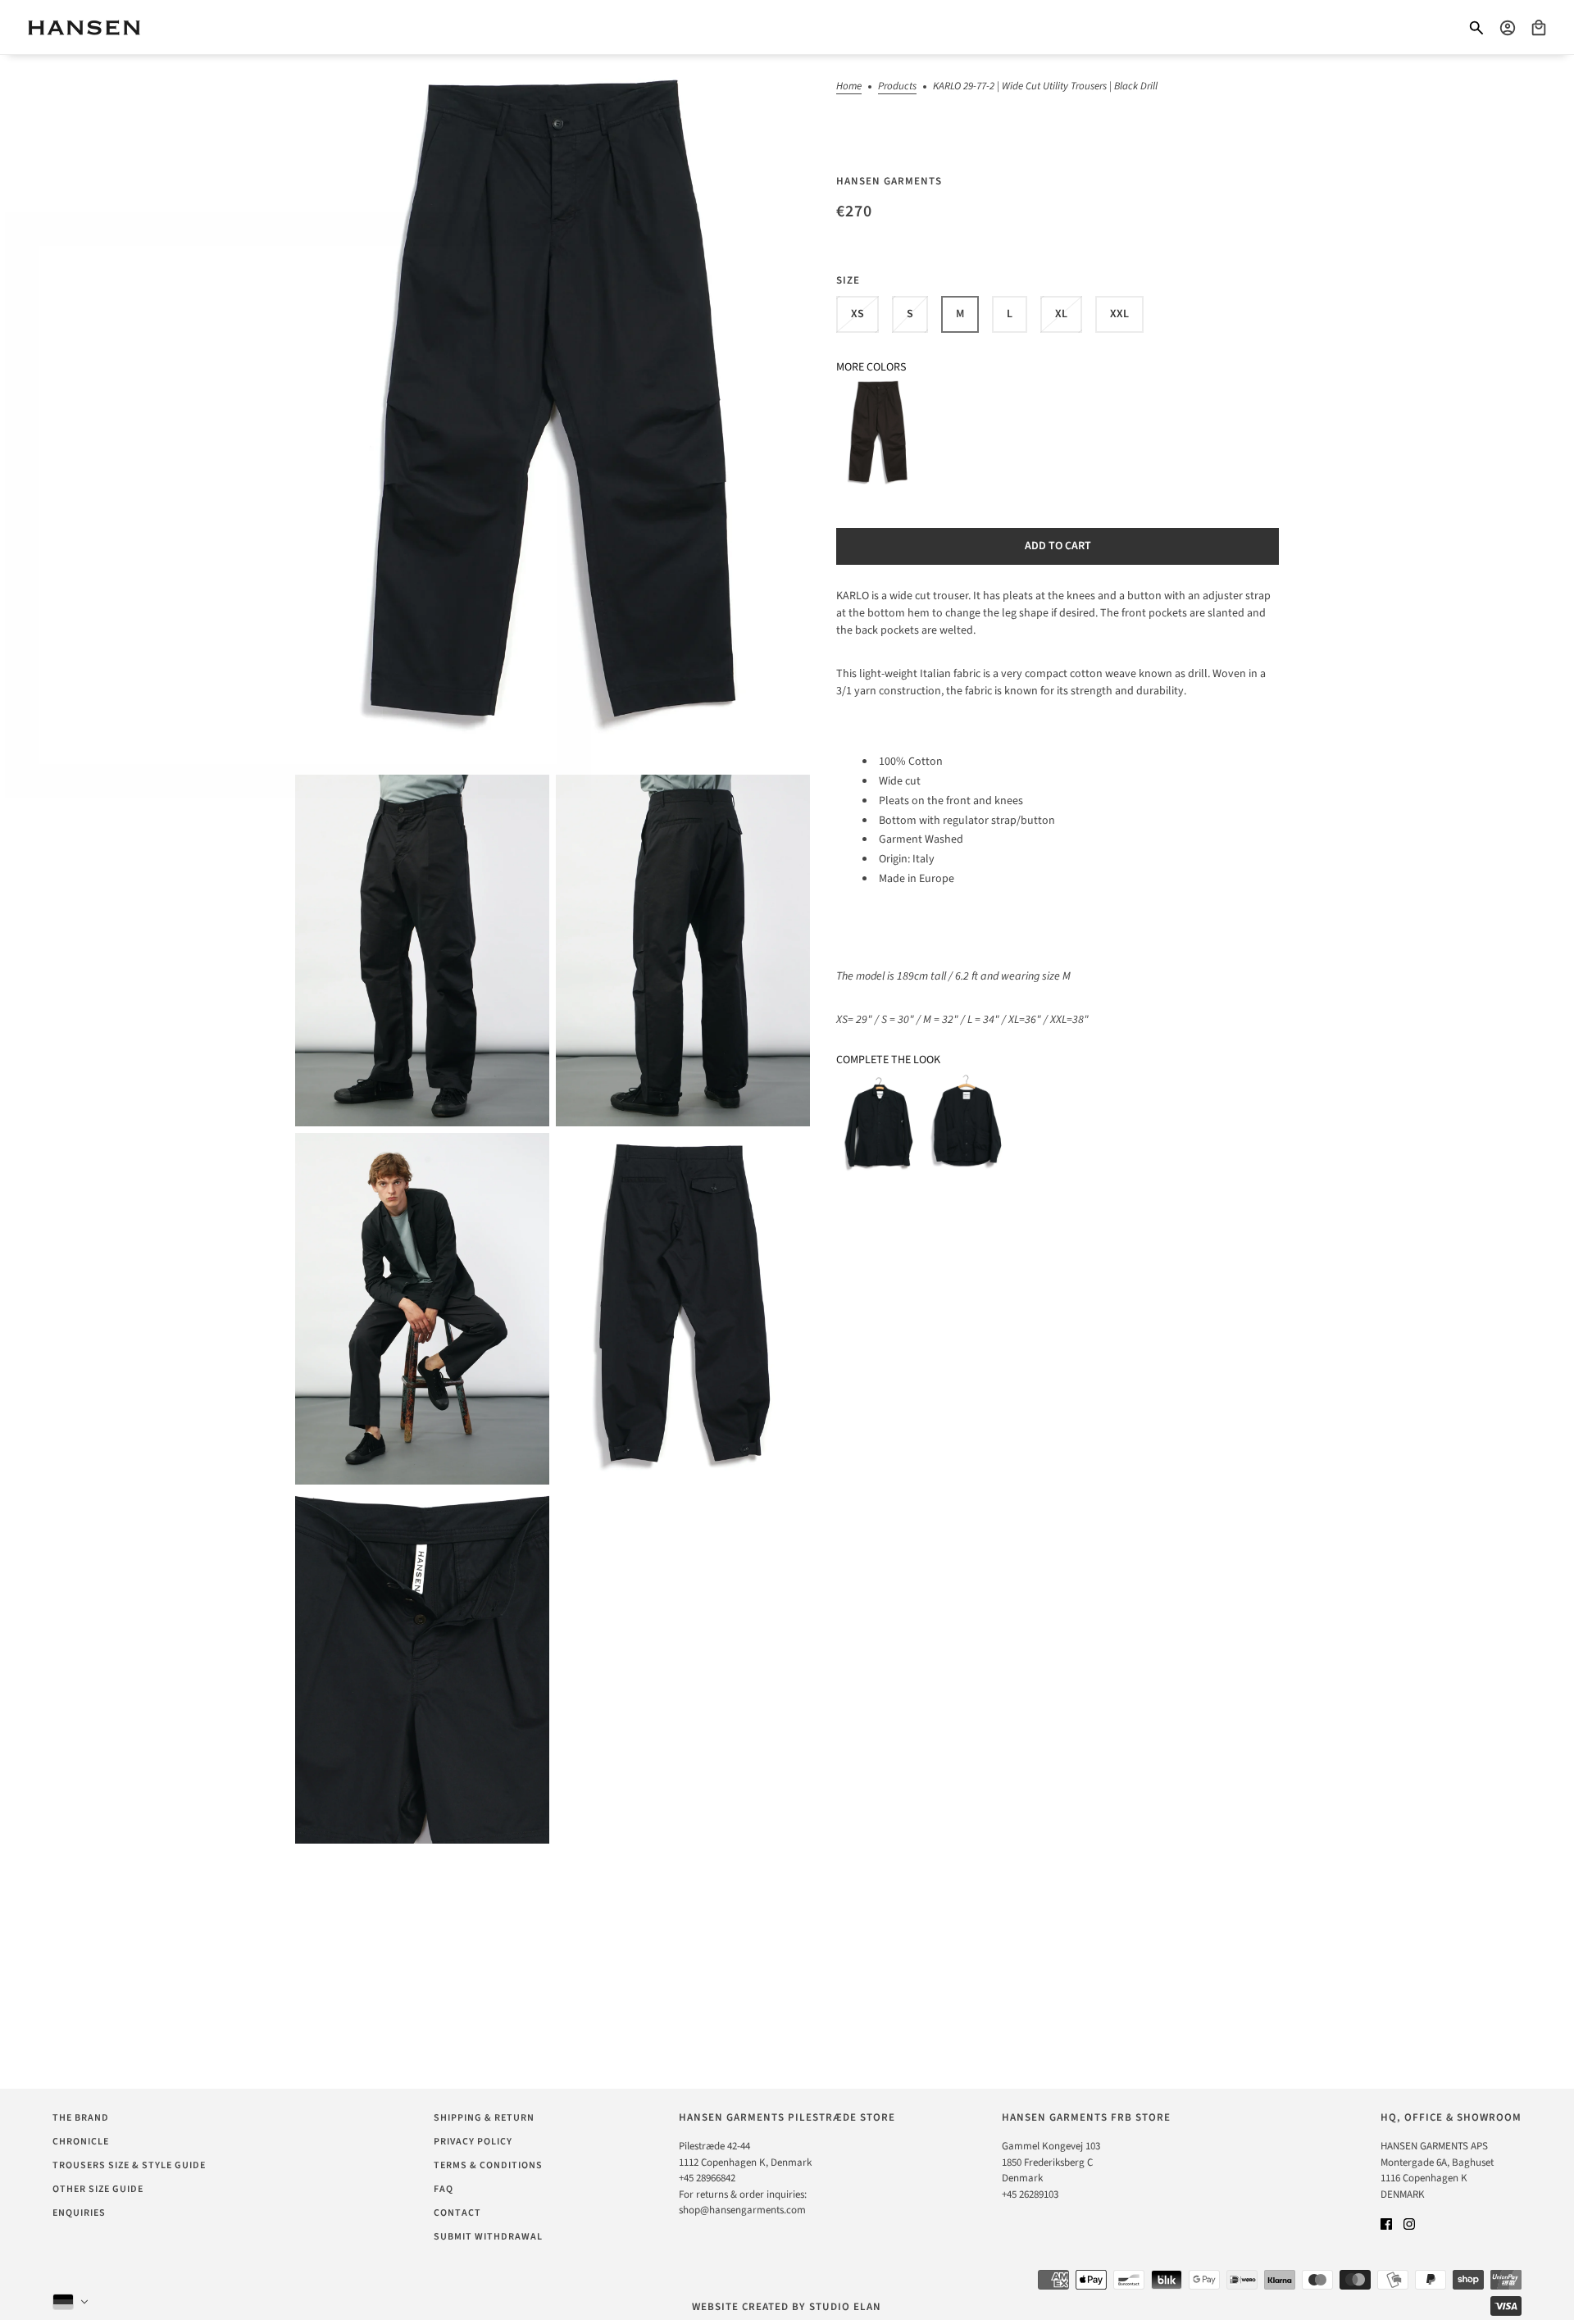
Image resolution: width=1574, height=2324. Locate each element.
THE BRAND (81, 2118)
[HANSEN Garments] (84, 27)
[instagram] (1409, 2224)
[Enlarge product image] (553, 412)
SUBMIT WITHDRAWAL (488, 2237)
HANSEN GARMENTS (889, 181)
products (897, 87)
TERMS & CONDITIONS (488, 2165)
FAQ (444, 2189)
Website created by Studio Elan (787, 2307)
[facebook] (1386, 2224)
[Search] (1476, 28)
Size (848, 280)
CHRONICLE (81, 2142)
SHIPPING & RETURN (484, 2118)
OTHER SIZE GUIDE (98, 2189)
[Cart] (1539, 28)
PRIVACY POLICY (473, 2142)
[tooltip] (878, 434)
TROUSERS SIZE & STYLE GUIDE (129, 2165)
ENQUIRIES (79, 2213)
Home (849, 87)
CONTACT (457, 2213)
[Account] (1508, 28)
